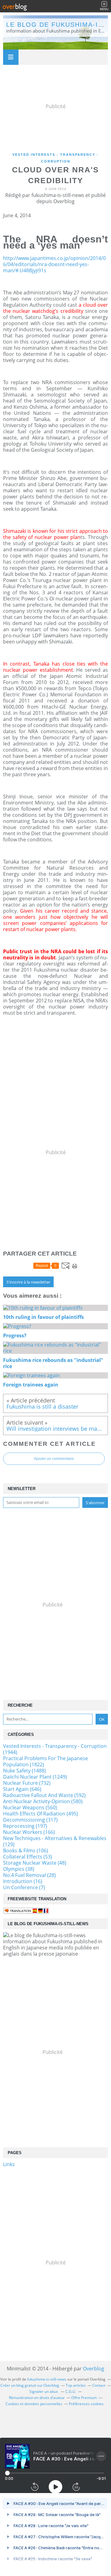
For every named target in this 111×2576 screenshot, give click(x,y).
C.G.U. (71, 2391)
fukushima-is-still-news (47, 2379)
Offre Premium (84, 2398)
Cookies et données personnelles (34, 2404)
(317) (30, 1820)
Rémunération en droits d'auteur (37, 2398)
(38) (19, 1869)
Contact (99, 2385)
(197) (25, 1826)
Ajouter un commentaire (54, 1459)
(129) (55, 1841)
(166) (29, 1832)
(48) (35, 1863)
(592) (44, 1795)
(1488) (25, 1771)
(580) (43, 1801)
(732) (27, 1783)
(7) (24, 1887)
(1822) (45, 1761)
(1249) (35, 1777)
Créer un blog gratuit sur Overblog (30, 2385)
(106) (26, 1850)
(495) (41, 1814)
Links (9, 2164)
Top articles (76, 2385)
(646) (22, 1789)
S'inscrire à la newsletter (28, 1282)
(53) (28, 1857)
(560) (30, 1807)
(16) (23, 1881)
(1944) (55, 1749)
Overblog (94, 2369)
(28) (29, 1875)
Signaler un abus (44, 2391)
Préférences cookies (86, 2404)
